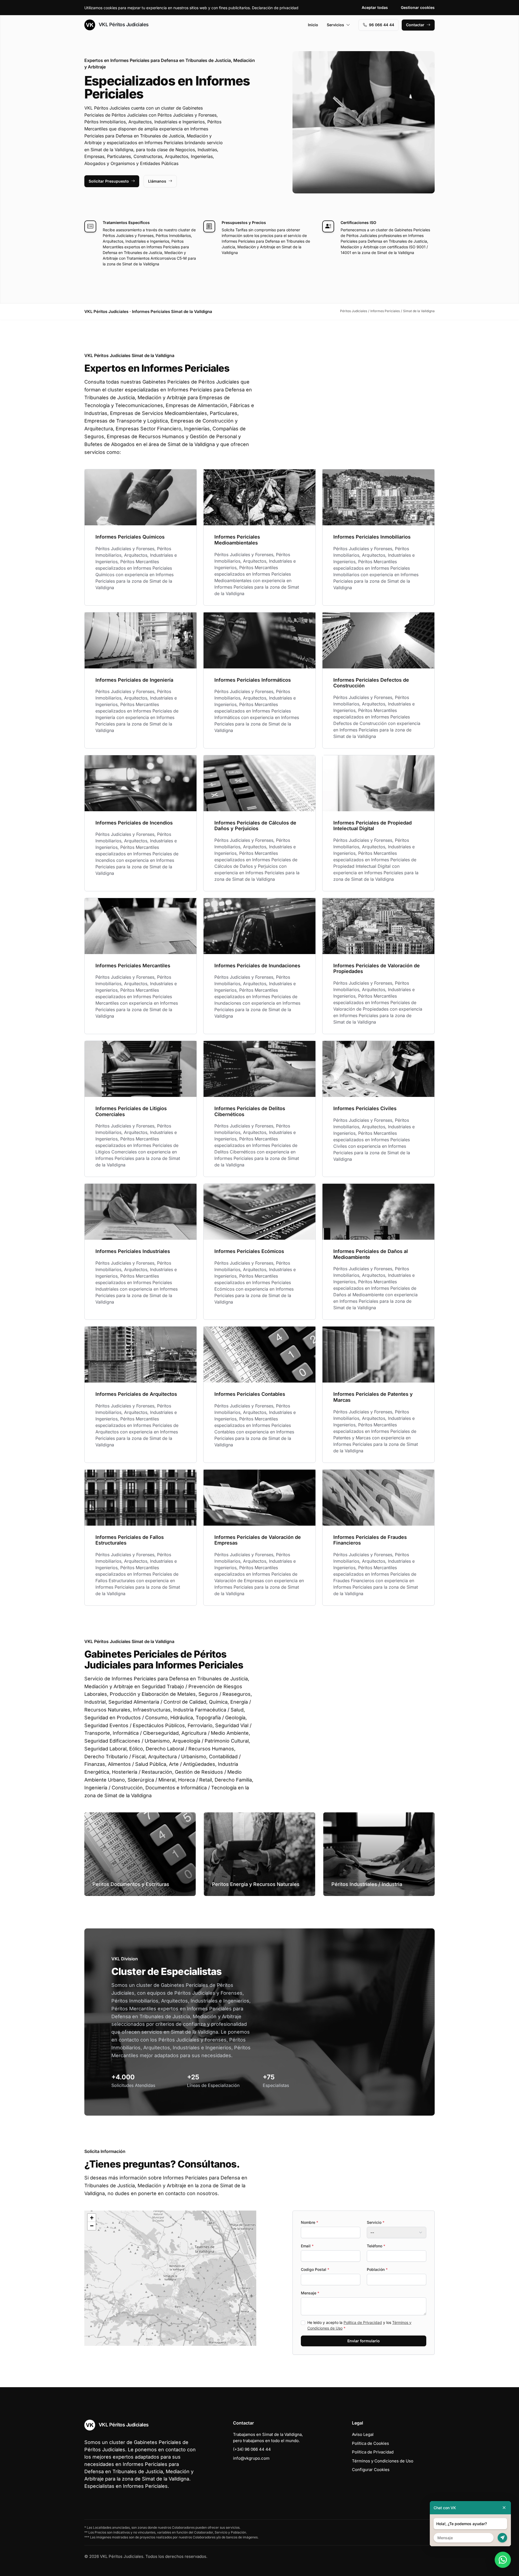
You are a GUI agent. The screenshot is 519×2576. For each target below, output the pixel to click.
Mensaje (310, 2293)
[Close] (504, 2508)
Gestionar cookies (418, 7)
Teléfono (376, 2246)
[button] (170, 2278)
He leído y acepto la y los (359, 2325)
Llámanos (157, 181)
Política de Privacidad (363, 2322)
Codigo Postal (315, 2269)
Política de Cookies (370, 2443)
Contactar (415, 25)
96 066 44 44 (382, 25)
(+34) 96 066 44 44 (252, 2449)
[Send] (502, 2538)
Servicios (335, 25)
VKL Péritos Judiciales (123, 24)
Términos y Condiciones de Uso (383, 2461)
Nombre (310, 2222)
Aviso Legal (363, 2434)
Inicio (313, 25)
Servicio (376, 2222)
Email (307, 2246)
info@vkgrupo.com (251, 2458)
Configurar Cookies (371, 2470)
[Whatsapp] (503, 2560)
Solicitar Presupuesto (109, 181)
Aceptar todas (375, 7)
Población (377, 2269)
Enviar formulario (364, 2341)
